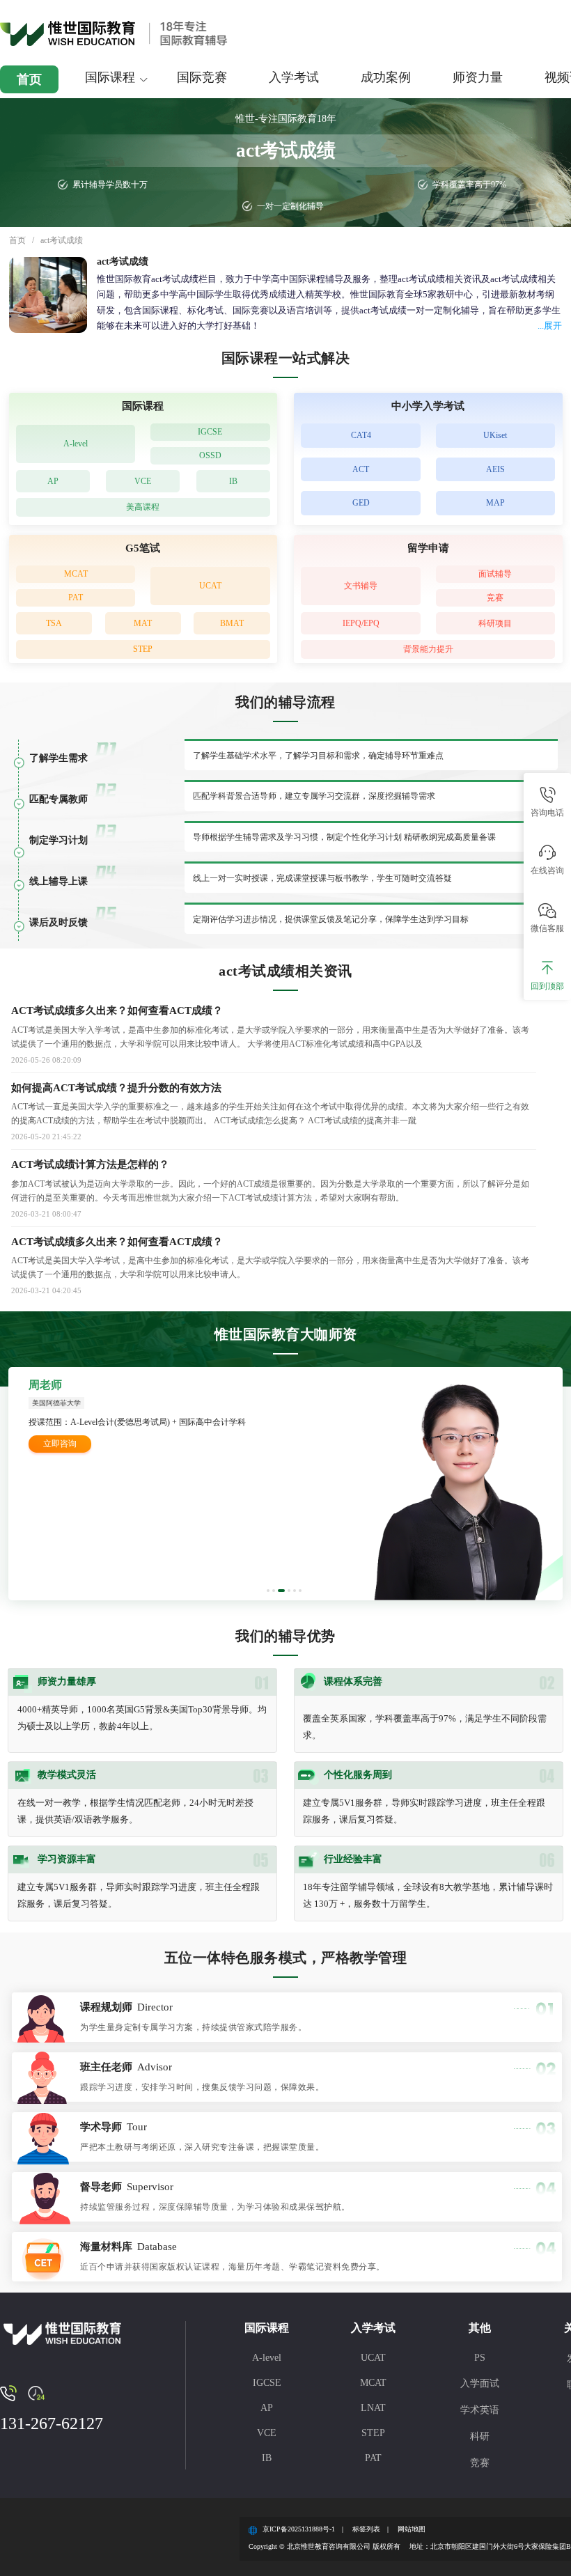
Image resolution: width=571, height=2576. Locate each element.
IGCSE (210, 432)
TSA (54, 623)
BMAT (232, 623)
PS (480, 2358)
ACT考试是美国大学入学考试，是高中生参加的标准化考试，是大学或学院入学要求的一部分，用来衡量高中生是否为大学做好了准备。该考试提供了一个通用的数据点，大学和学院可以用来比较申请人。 (270, 1267)
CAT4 (361, 435)
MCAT (76, 574)
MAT (143, 623)
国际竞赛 (202, 77)
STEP (143, 649)
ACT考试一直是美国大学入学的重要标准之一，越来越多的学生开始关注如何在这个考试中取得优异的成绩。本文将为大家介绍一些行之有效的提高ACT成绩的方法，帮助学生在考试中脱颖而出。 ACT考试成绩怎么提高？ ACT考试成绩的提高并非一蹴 (270, 1114)
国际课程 (110, 77)
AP (53, 481)
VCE (143, 481)
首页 (29, 79)
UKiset (495, 435)
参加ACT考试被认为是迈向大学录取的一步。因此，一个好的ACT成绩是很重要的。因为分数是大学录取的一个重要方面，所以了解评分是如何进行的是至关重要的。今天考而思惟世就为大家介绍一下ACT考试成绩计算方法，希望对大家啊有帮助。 (270, 1191)
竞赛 (495, 598)
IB (233, 481)
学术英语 (480, 2410)
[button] (268, 1591)
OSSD (210, 455)
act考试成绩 (62, 240)
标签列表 (366, 2529)
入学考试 (294, 77)
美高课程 (143, 507)
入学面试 (480, 2383)
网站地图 (412, 2529)
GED (361, 503)
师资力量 (478, 77)
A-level (76, 444)
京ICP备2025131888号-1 (299, 2529)
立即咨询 (60, 1444)
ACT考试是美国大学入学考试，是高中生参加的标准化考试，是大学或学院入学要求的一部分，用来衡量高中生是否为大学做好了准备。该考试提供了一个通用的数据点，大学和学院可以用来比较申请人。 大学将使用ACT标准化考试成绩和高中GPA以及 (270, 1037)
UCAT (210, 586)
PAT (76, 598)
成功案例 (386, 77)
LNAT (373, 2408)
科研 (480, 2436)
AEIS (495, 469)
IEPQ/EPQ (361, 623)
